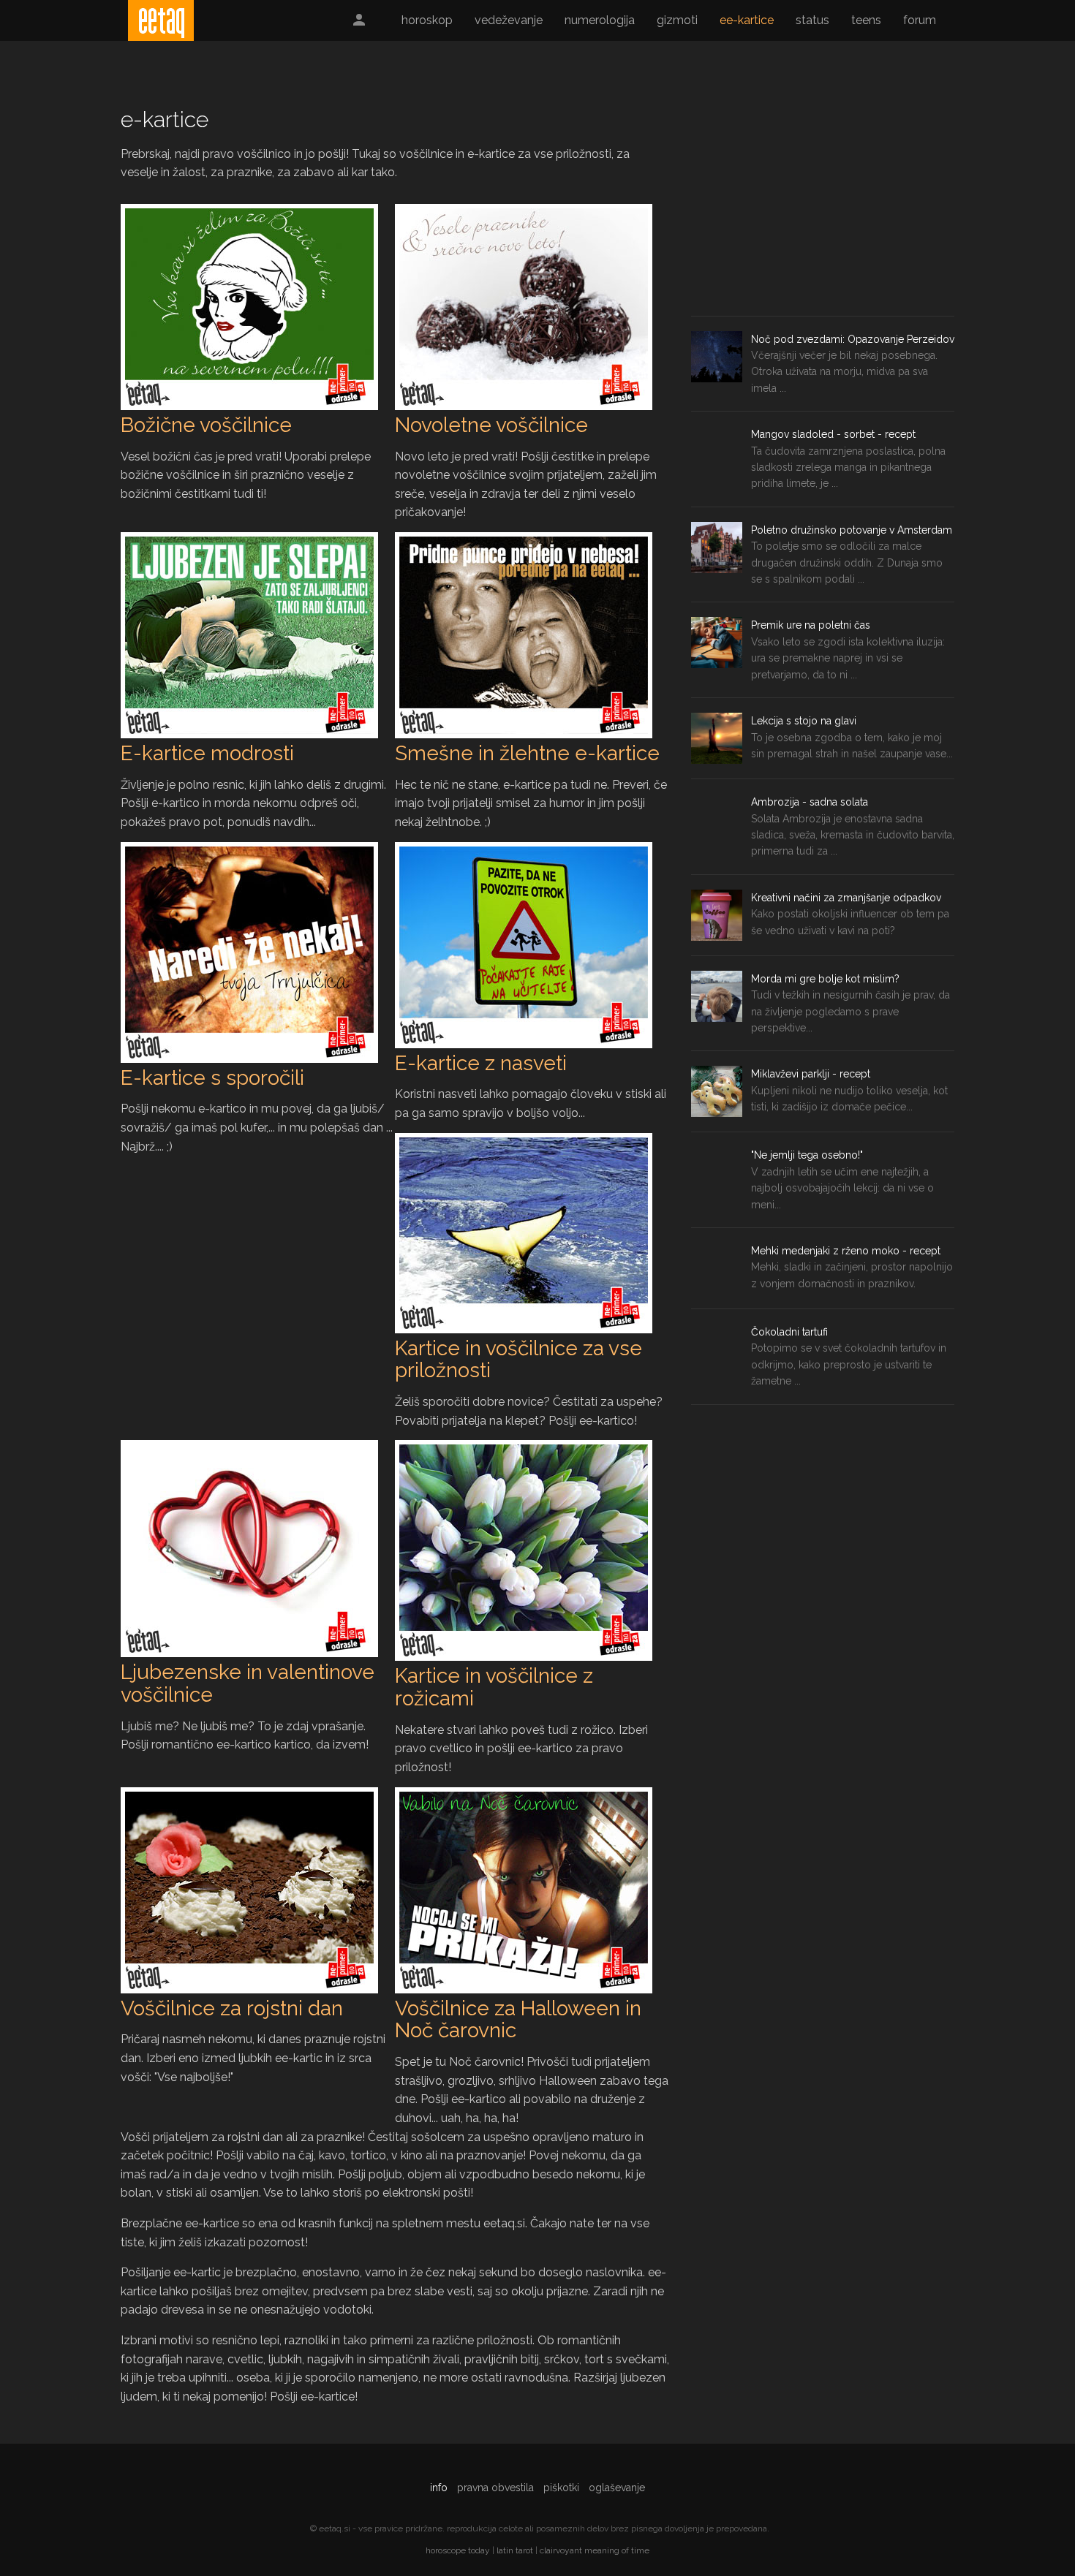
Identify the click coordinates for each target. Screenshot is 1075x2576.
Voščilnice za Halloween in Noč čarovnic (518, 2020)
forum (920, 20)
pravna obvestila (495, 2488)
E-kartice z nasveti (481, 1063)
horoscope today (458, 2550)
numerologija (600, 20)
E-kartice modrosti (207, 753)
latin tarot (515, 2550)
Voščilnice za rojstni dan (232, 2008)
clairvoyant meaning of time (595, 2550)
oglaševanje (617, 2488)
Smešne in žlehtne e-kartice (527, 753)
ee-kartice (747, 20)
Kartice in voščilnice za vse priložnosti (518, 1360)
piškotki (561, 2488)
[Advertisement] (823, 206)
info (439, 2488)
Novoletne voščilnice (491, 425)
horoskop (427, 20)
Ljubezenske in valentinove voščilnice (248, 1683)
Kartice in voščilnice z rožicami (494, 1687)
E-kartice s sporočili (212, 1078)
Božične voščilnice (206, 425)
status (812, 20)
